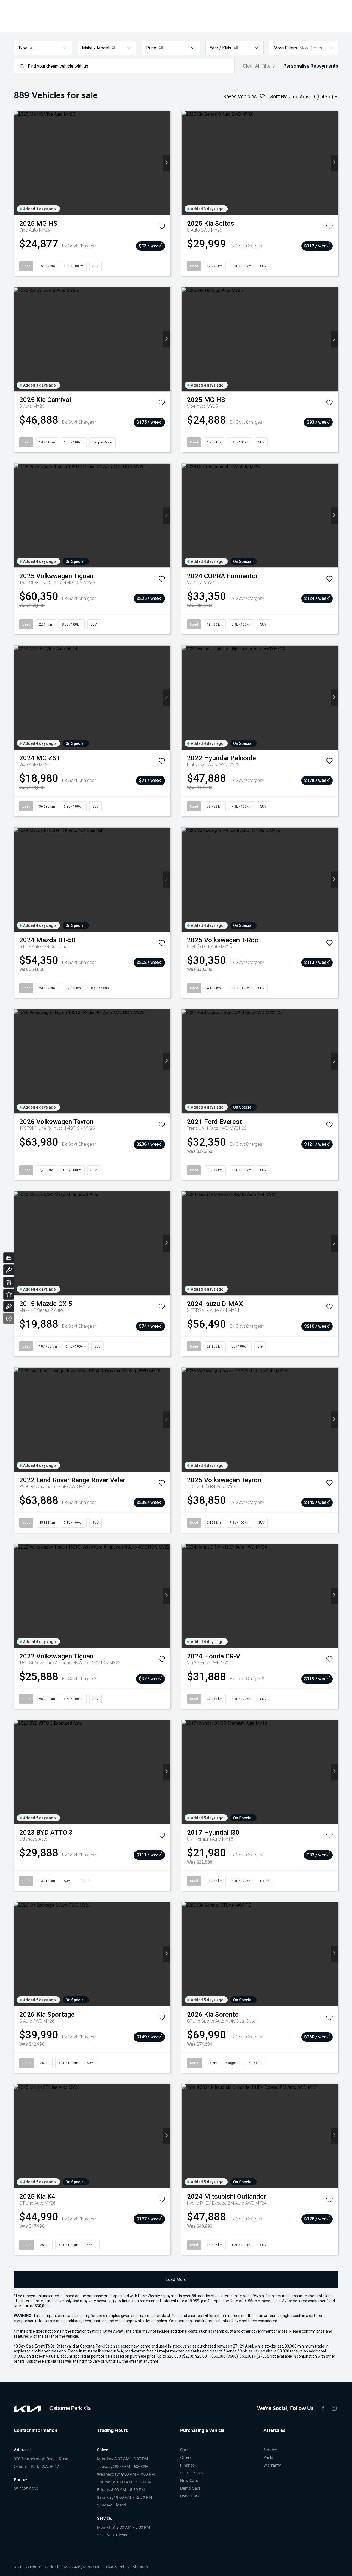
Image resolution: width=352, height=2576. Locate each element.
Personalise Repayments (311, 66)
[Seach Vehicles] (9, 1282)
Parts (268, 2458)
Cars (184, 2450)
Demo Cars (190, 2488)
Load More (176, 2279)
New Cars (189, 2481)
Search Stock (192, 2473)
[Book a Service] (9, 1270)
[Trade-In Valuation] (9, 1258)
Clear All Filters (259, 66)
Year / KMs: (221, 48)
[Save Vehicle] (162, 227)
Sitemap (140, 2567)
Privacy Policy (117, 2567)
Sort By (278, 96)
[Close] (9, 1318)
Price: (152, 48)
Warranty (272, 2465)
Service (270, 2450)
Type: (23, 48)
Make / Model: (96, 48)
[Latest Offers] (9, 1294)
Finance (187, 2465)
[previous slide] (18, 163)
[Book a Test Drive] (9, 1306)
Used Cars (190, 2496)
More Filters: (286, 48)
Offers (186, 2458)
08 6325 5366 (26, 2489)
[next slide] (167, 163)
